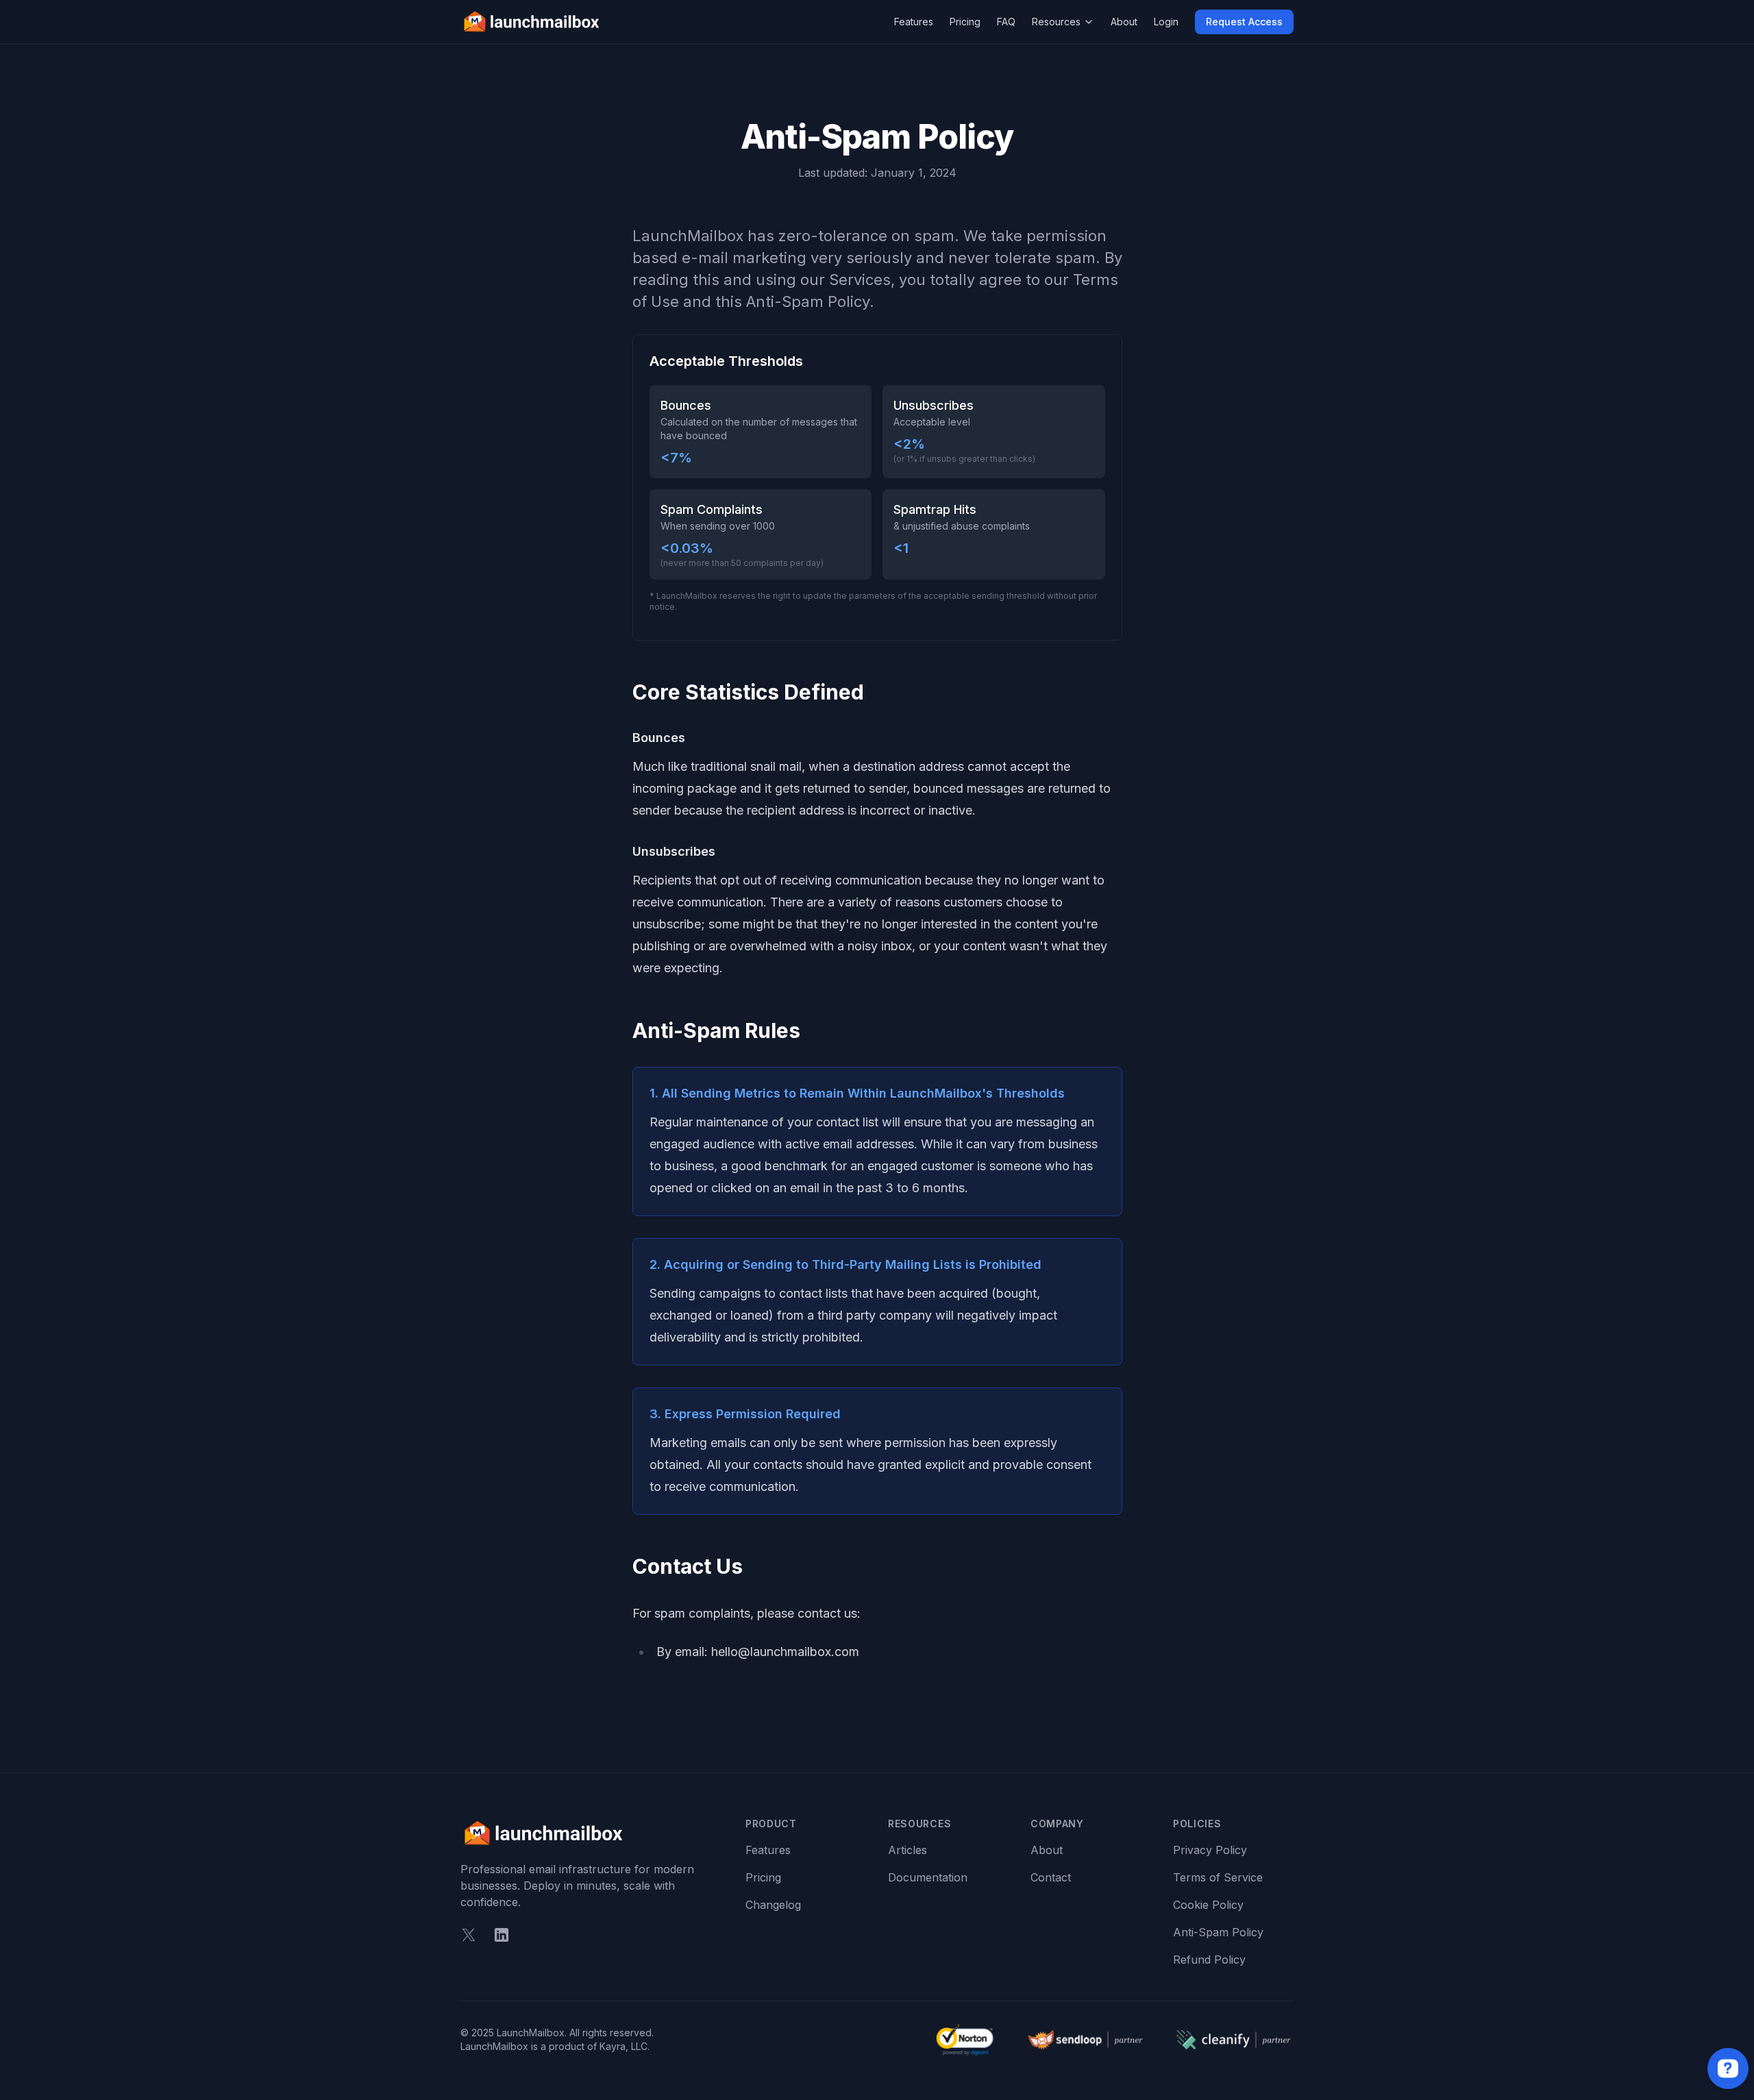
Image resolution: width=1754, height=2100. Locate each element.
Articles (907, 1850)
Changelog (773, 1905)
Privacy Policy (1210, 1850)
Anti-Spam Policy (1218, 1932)
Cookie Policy (1208, 1905)
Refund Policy (1209, 1960)
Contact (1051, 1877)
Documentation (928, 1877)
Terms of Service (1218, 1877)
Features (914, 22)
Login (1166, 22)
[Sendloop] (1085, 2039)
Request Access (1244, 22)
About (1124, 22)
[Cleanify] (1233, 2039)
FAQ (1006, 22)
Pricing (965, 22)
